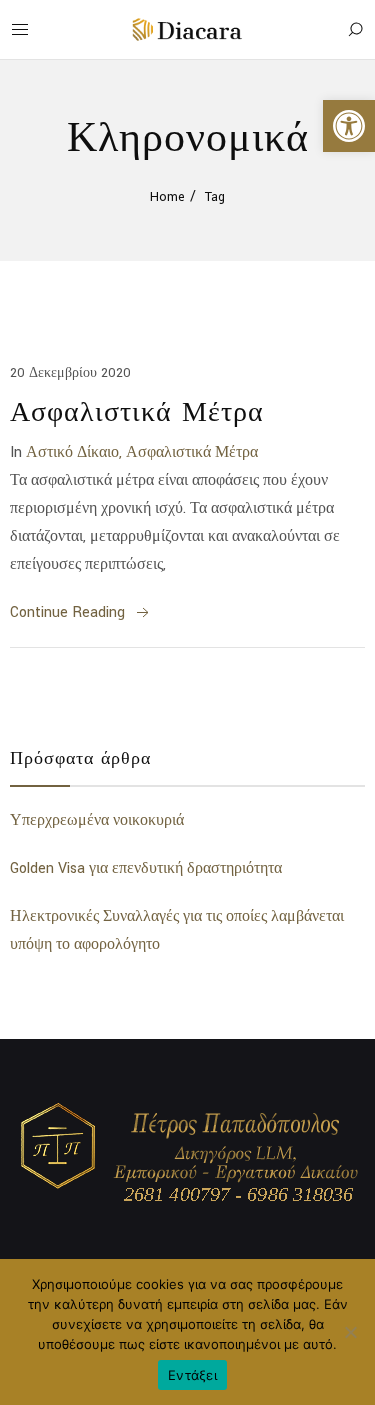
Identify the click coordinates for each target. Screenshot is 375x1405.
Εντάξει (192, 1375)
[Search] (355, 30)
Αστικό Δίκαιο (72, 452)
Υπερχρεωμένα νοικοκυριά (97, 820)
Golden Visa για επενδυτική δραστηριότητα (146, 868)
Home (167, 197)
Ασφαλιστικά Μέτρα (137, 411)
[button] (349, 126)
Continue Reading (67, 612)
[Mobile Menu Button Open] (20, 30)
